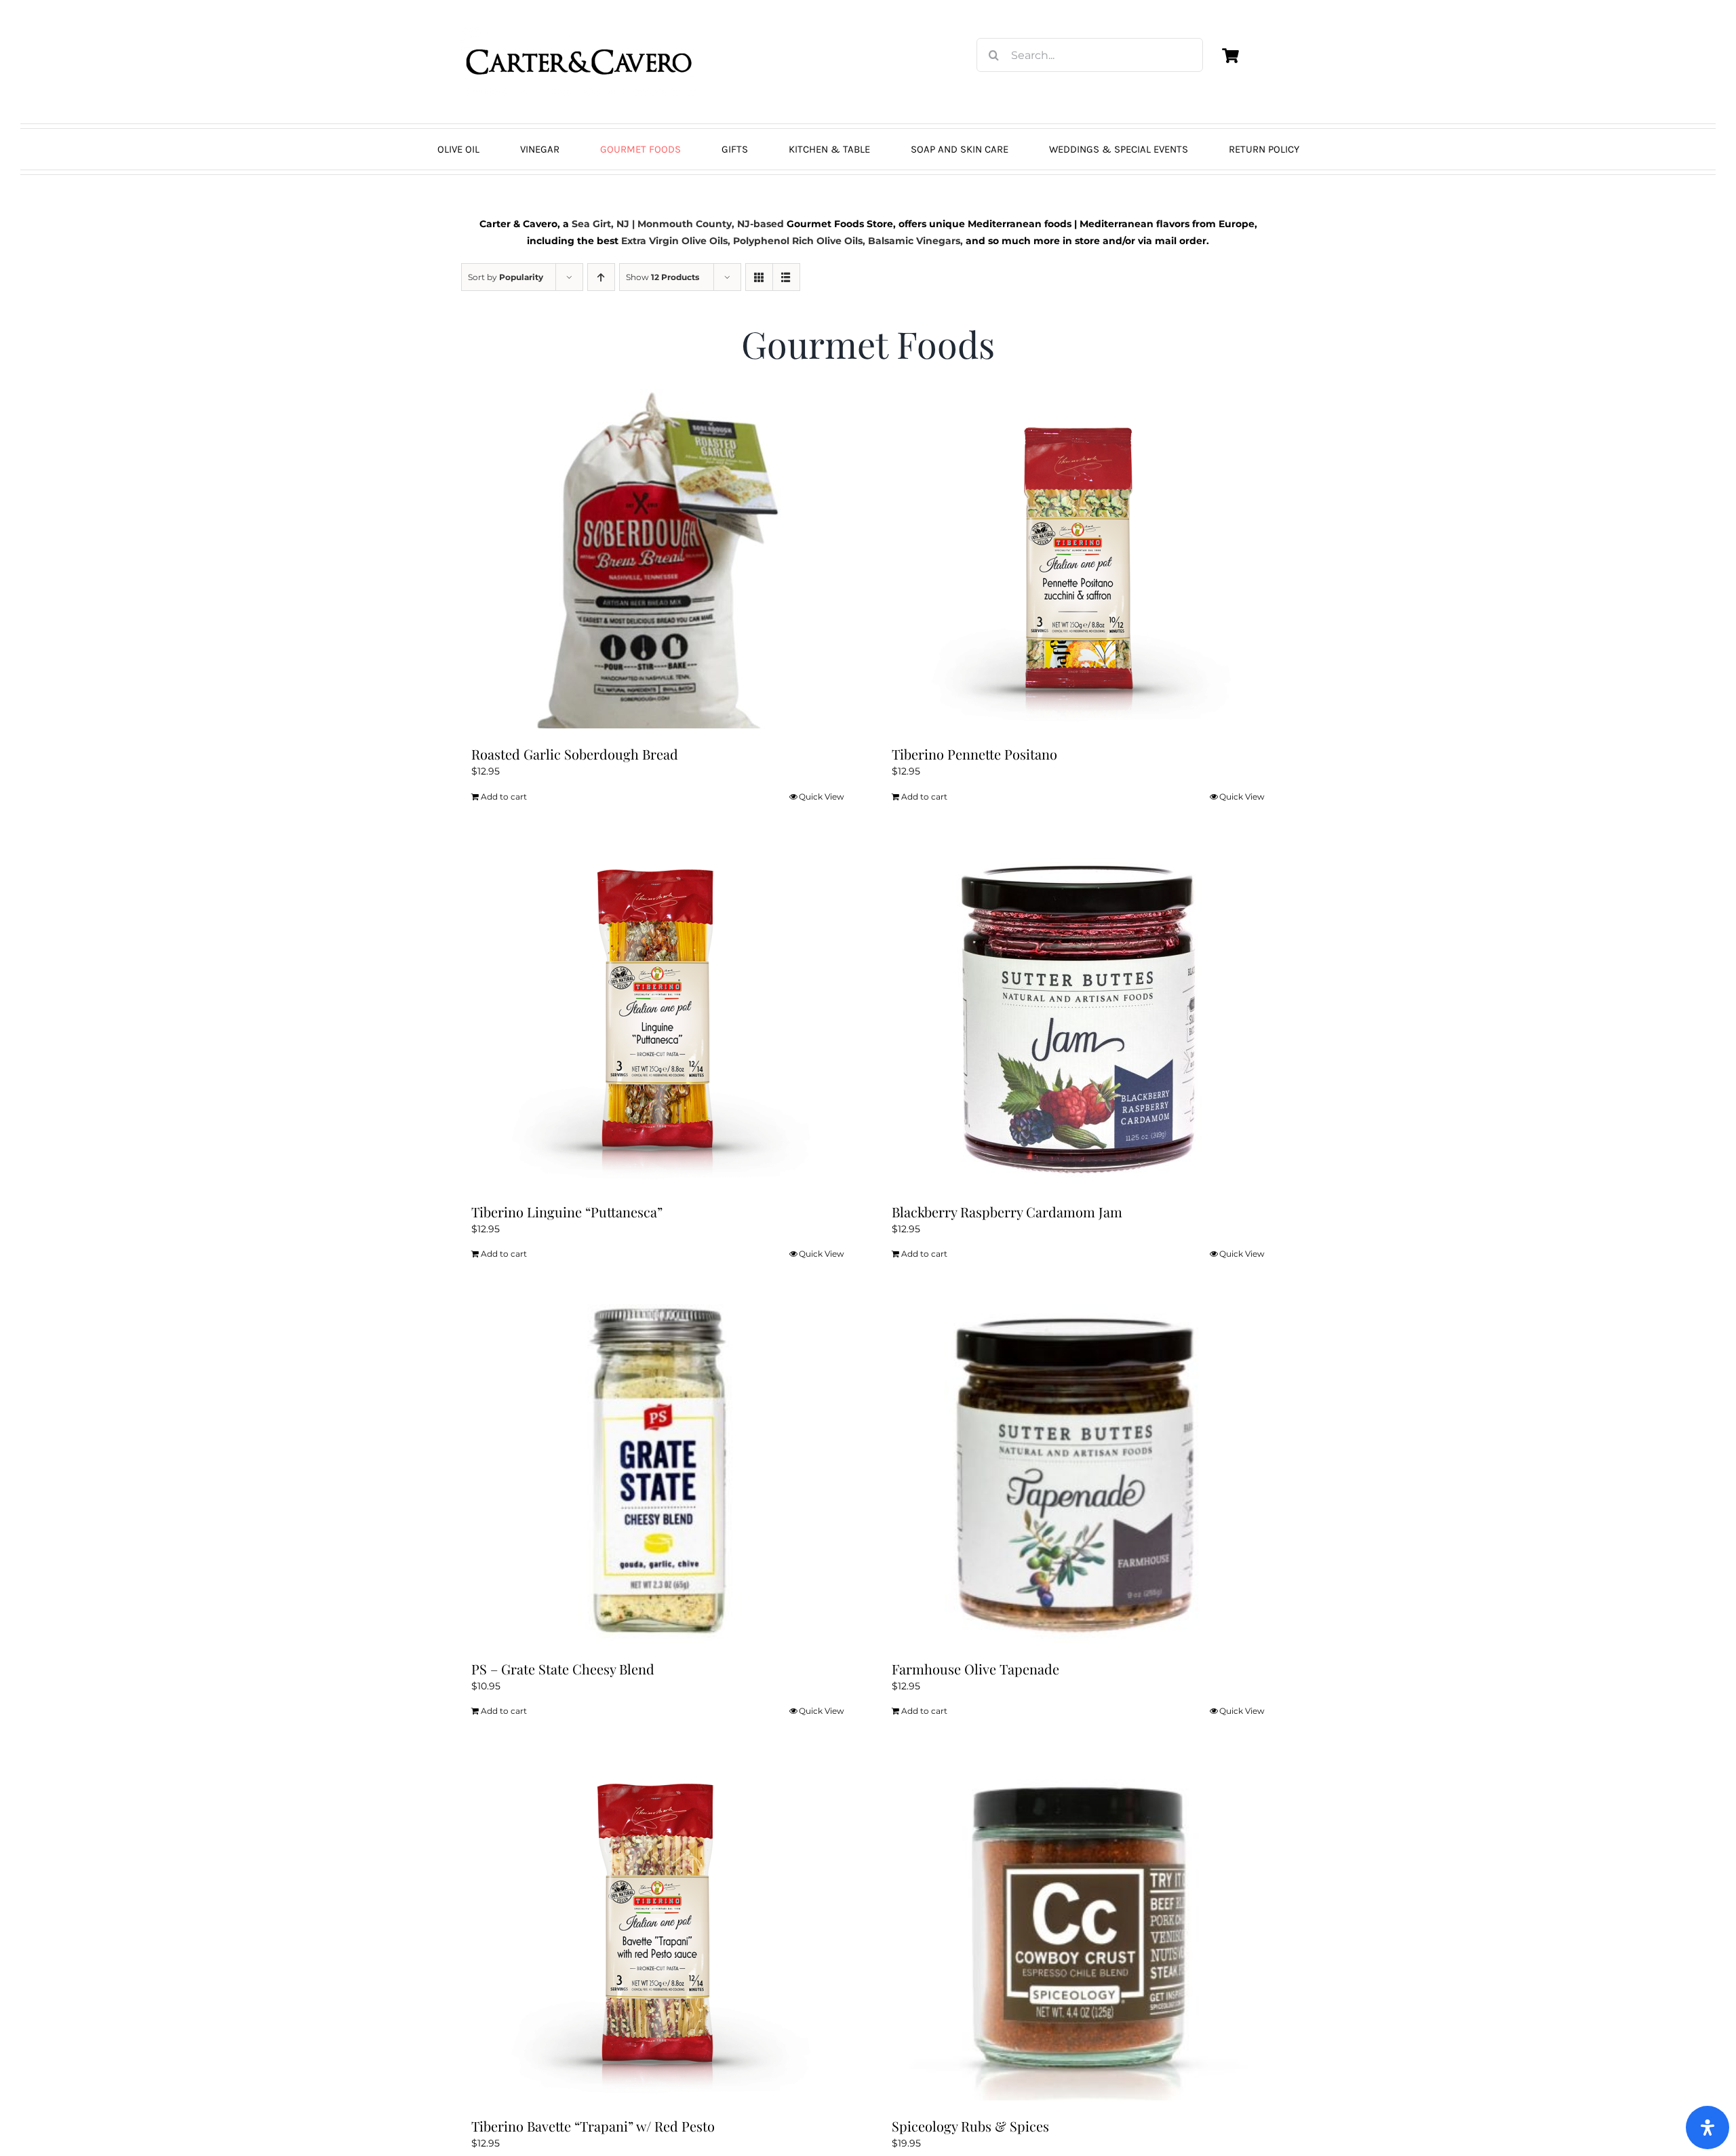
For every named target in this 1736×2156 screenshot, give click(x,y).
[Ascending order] (601, 277)
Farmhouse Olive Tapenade (975, 1669)
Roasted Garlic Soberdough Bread (575, 754)
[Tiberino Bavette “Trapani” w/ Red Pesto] (658, 1931)
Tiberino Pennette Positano (974, 754)
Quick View (822, 797)
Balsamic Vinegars (914, 241)
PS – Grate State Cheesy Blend (563, 1669)
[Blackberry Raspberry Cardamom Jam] (1078, 1017)
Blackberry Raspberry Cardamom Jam (1007, 1212)
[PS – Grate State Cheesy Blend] (658, 1474)
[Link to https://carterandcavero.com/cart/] (1230, 56)
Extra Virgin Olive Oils (674, 241)
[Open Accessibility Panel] (1708, 2128)
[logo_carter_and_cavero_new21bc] (580, 32)
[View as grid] (759, 277)
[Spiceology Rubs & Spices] (1078, 1931)
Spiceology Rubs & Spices (970, 2126)
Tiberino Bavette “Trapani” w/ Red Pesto (593, 2126)
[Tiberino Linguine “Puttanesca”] (658, 1017)
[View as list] (786, 277)
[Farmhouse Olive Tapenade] (1078, 1474)
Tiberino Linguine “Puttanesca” (567, 1212)
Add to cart (504, 797)
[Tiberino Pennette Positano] (1078, 559)
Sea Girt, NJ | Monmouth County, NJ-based (678, 224)
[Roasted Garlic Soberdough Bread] (658, 559)
